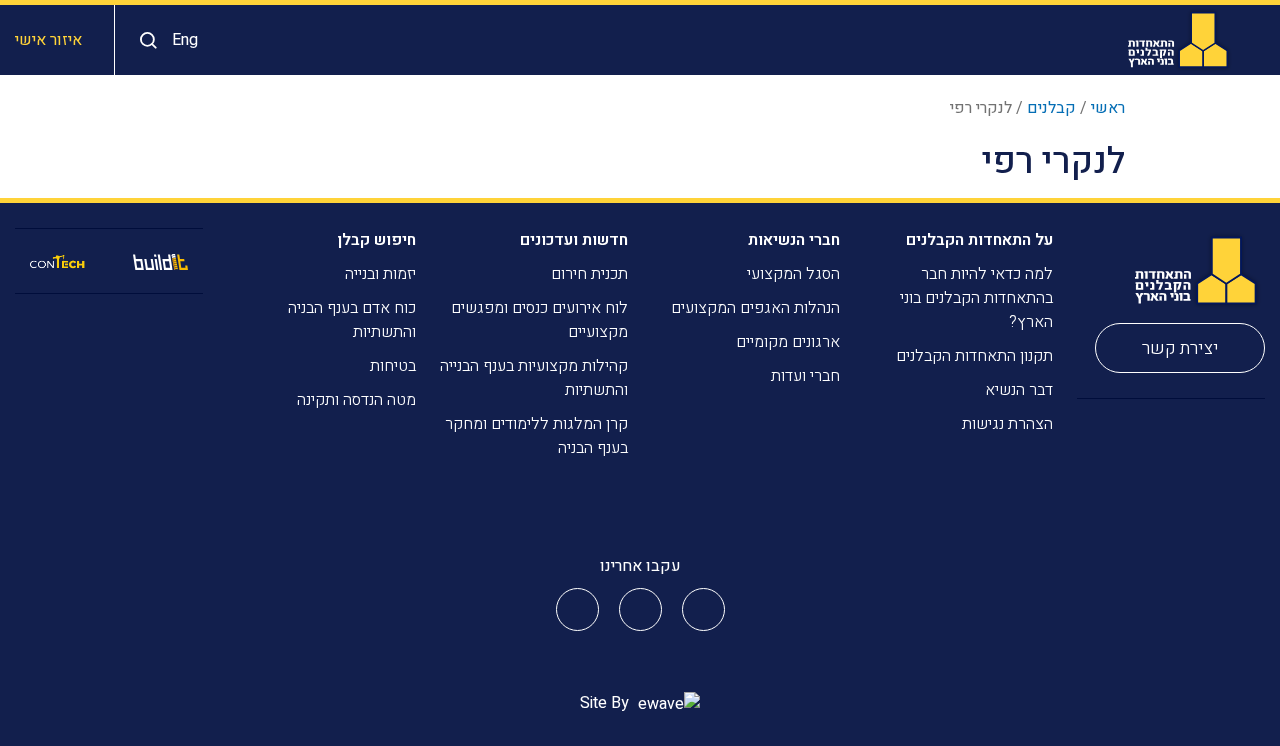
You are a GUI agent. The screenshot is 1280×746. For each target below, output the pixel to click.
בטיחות (393, 366)
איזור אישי (48, 40)
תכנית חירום (589, 274)
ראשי (1108, 108)
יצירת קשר (1180, 348)
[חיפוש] (143, 40)
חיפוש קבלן (376, 240)
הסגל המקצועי (793, 274)
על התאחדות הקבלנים (979, 240)
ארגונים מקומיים (788, 342)
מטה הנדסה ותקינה (356, 400)
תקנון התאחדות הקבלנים (974, 356)
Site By (606, 703)
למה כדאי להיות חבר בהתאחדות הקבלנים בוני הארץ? (976, 298)
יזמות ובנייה (380, 274)
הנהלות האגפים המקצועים (755, 308)
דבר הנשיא (1019, 390)
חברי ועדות (805, 376)
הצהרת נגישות (1007, 424)
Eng (185, 40)
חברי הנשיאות (794, 240)
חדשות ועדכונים (574, 240)
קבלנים (1051, 108)
